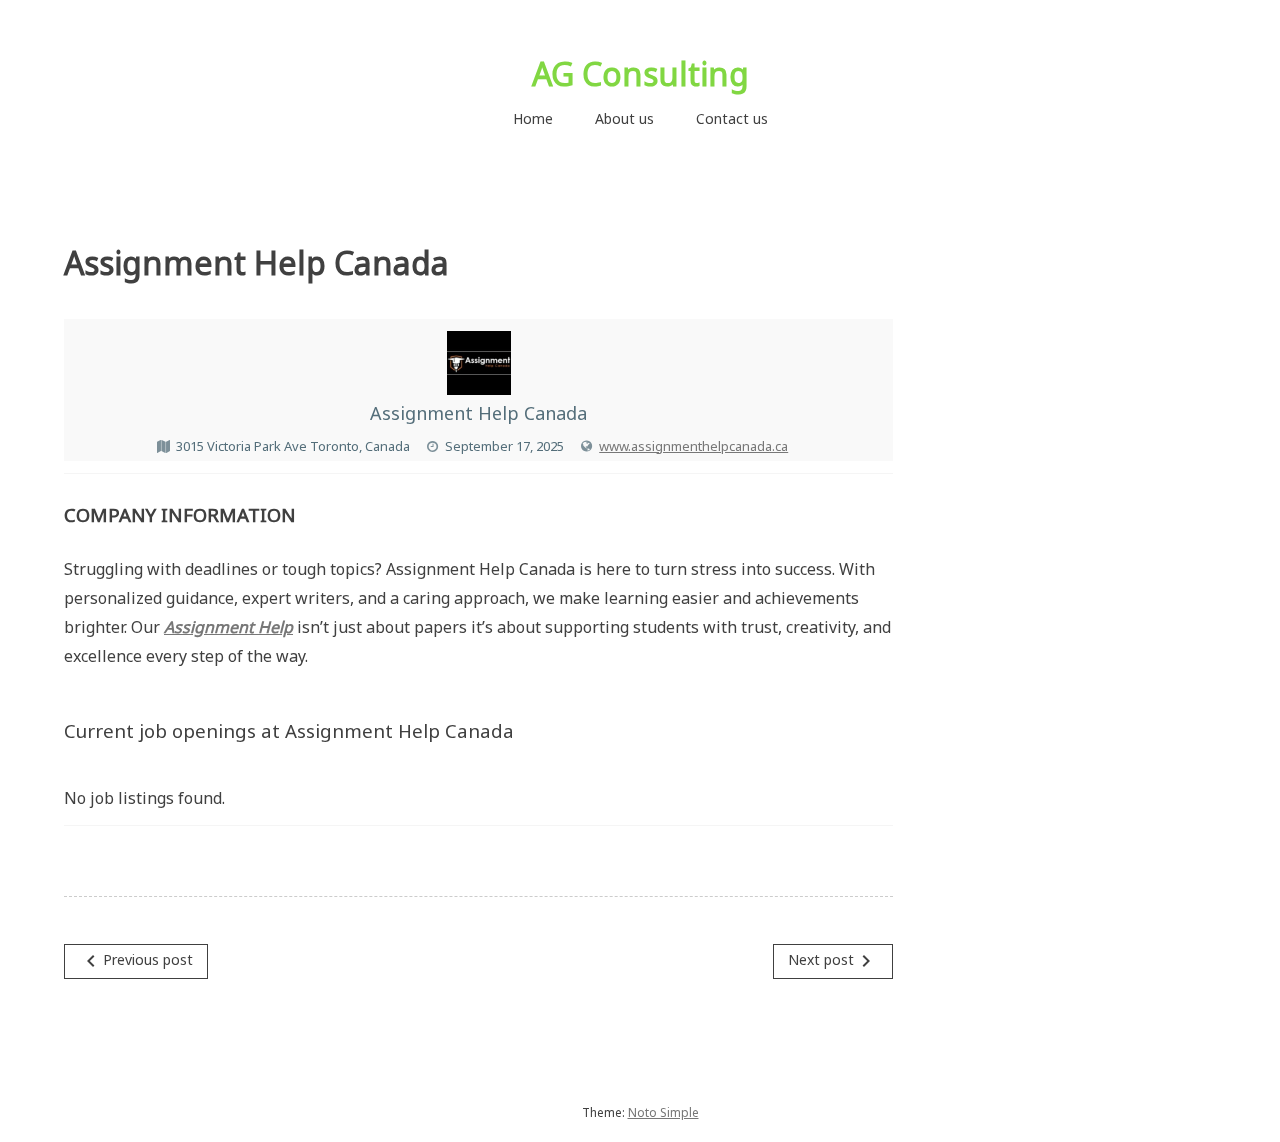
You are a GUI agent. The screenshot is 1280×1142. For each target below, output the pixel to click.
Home (533, 118)
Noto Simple (663, 1112)
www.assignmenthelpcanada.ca (693, 446)
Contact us (732, 118)
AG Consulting (640, 73)
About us (624, 118)
